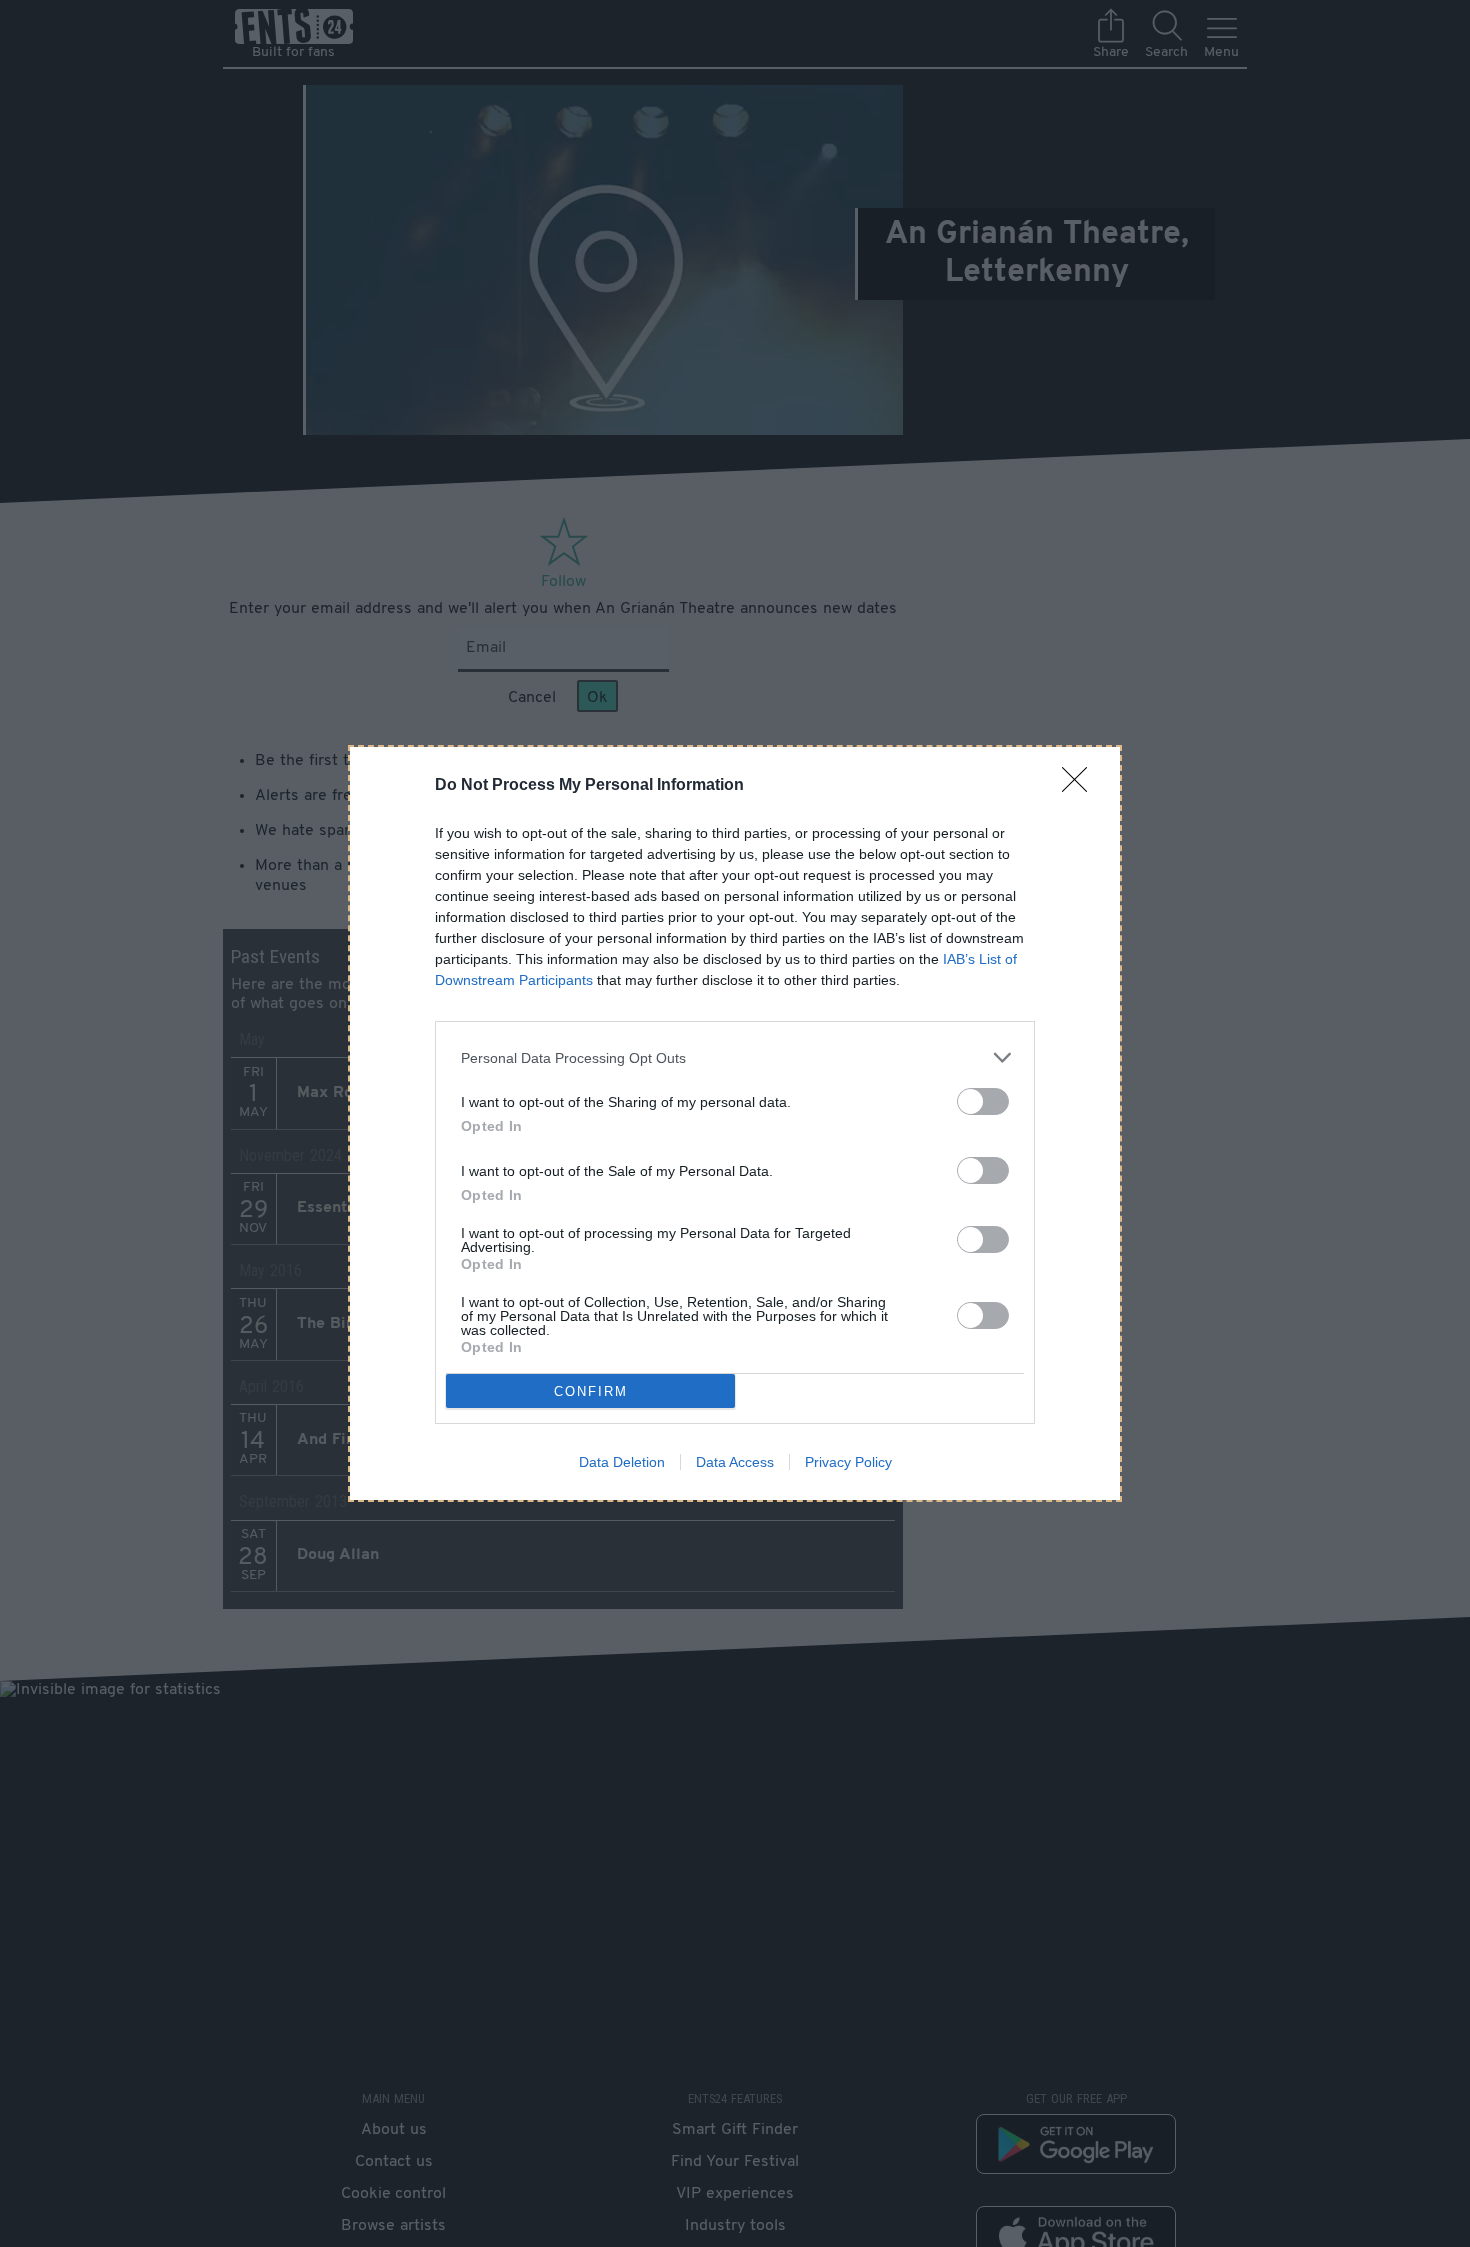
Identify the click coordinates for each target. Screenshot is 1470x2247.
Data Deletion (622, 1462)
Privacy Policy (848, 1462)
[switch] (983, 1101)
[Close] (1081, 786)
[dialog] (735, 1123)
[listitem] (735, 1057)
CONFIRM (591, 1391)
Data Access (735, 1462)
